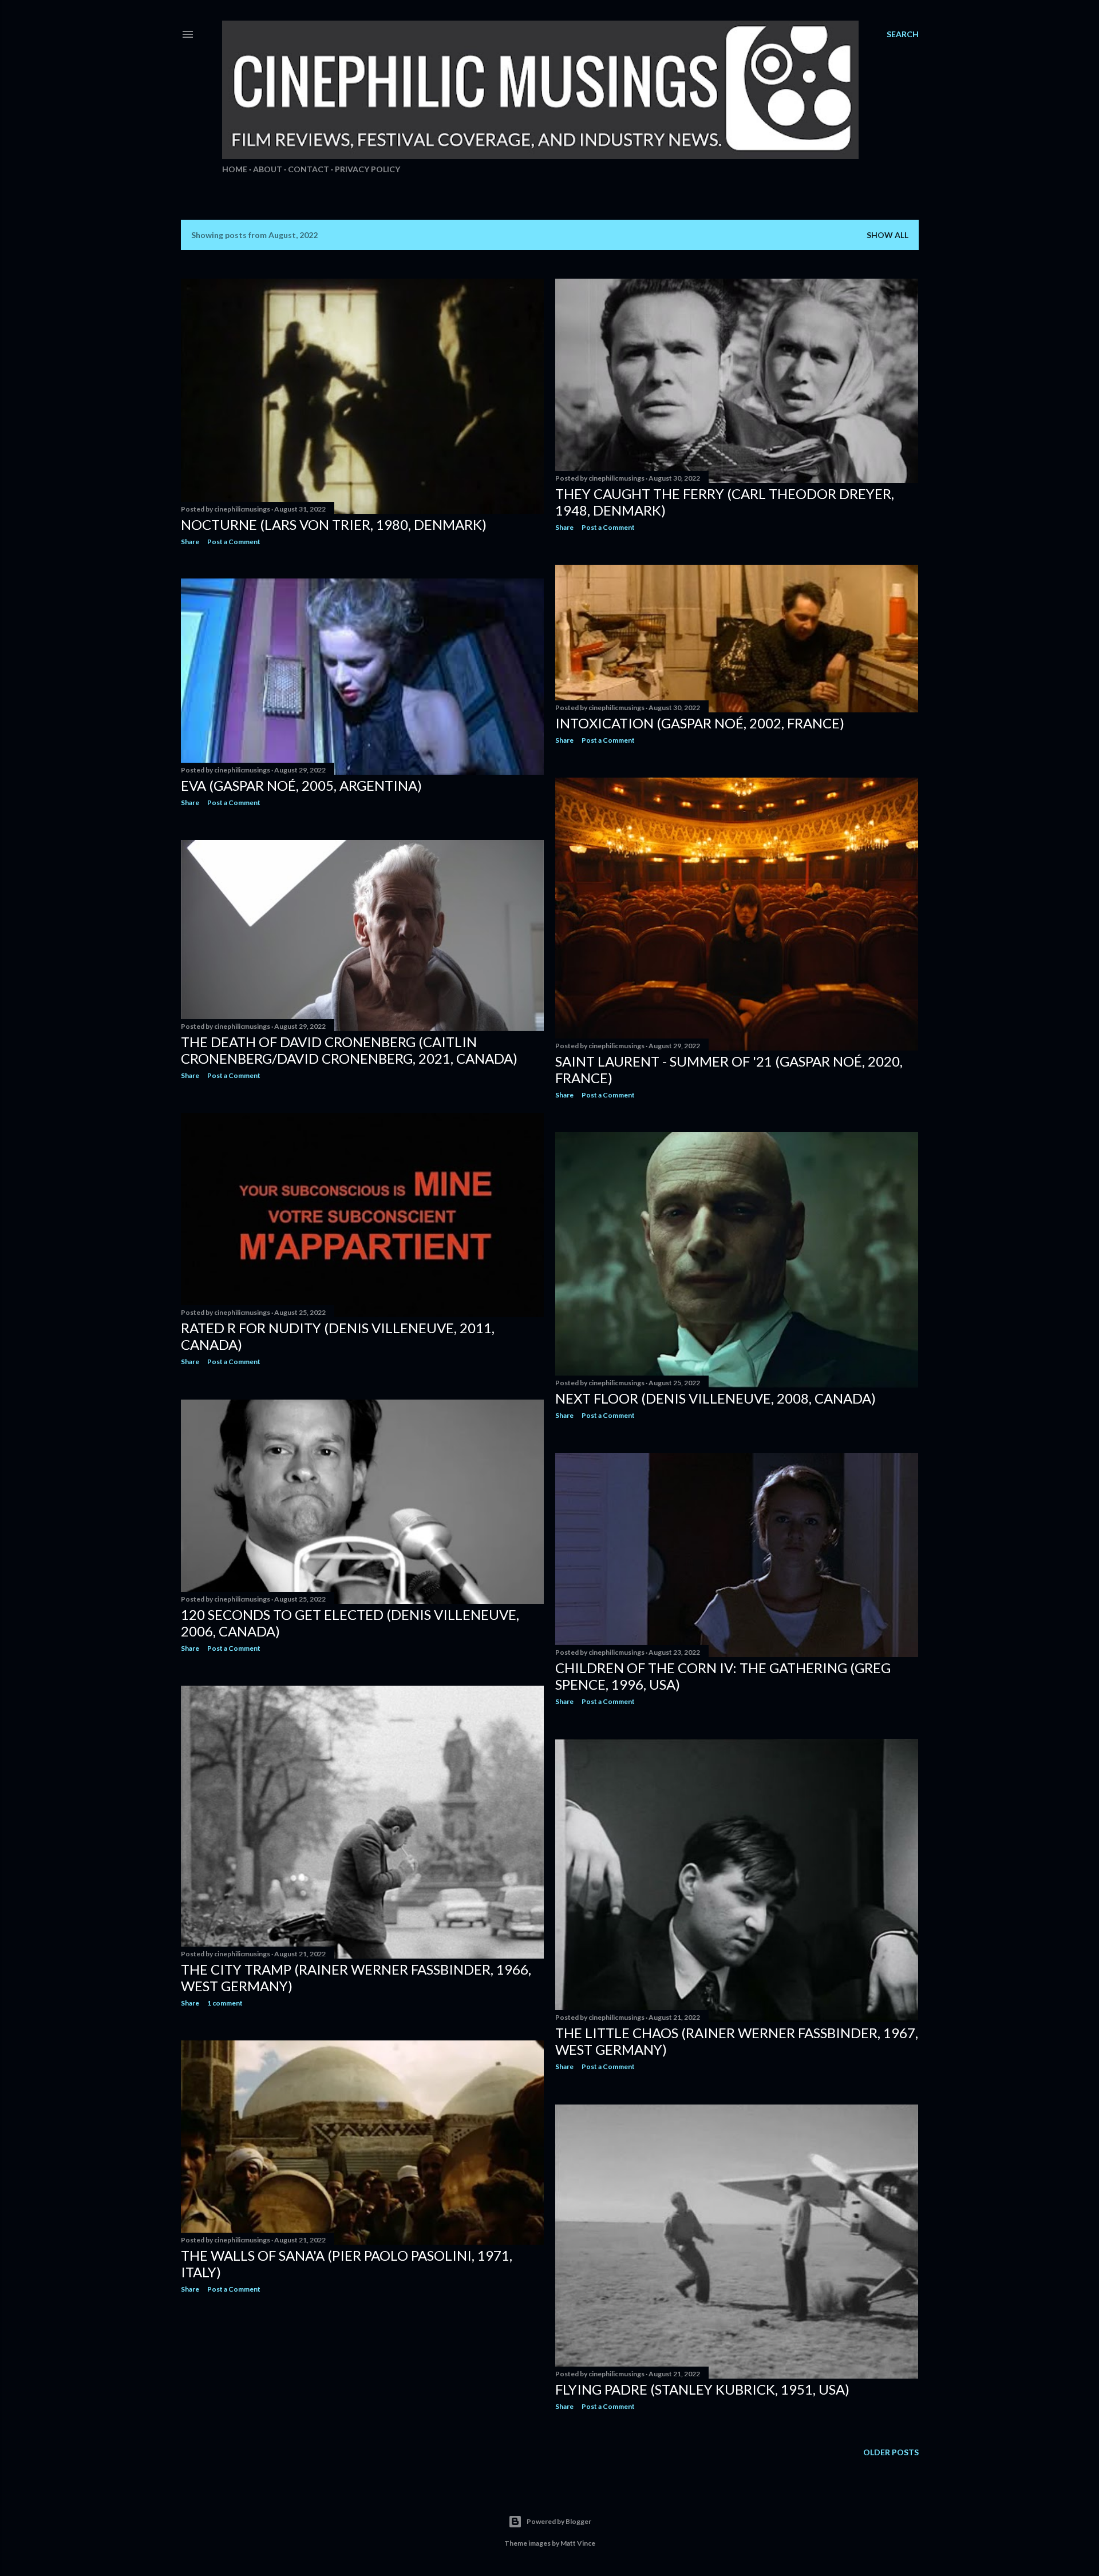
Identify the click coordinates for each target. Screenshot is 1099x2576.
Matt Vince (578, 2543)
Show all (887, 235)
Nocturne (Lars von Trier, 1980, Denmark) (334, 524)
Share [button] (190, 542)
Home (235, 169)
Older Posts (891, 2452)
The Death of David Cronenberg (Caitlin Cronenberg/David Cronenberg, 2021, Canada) (349, 1050)
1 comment (225, 2003)
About (268, 169)
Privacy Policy (367, 169)
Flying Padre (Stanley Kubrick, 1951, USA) (702, 2389)
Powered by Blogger (559, 2521)
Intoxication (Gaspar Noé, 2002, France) (700, 723)
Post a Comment (234, 542)
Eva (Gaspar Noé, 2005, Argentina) (301, 785)
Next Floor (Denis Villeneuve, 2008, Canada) (715, 1398)
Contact (309, 169)
